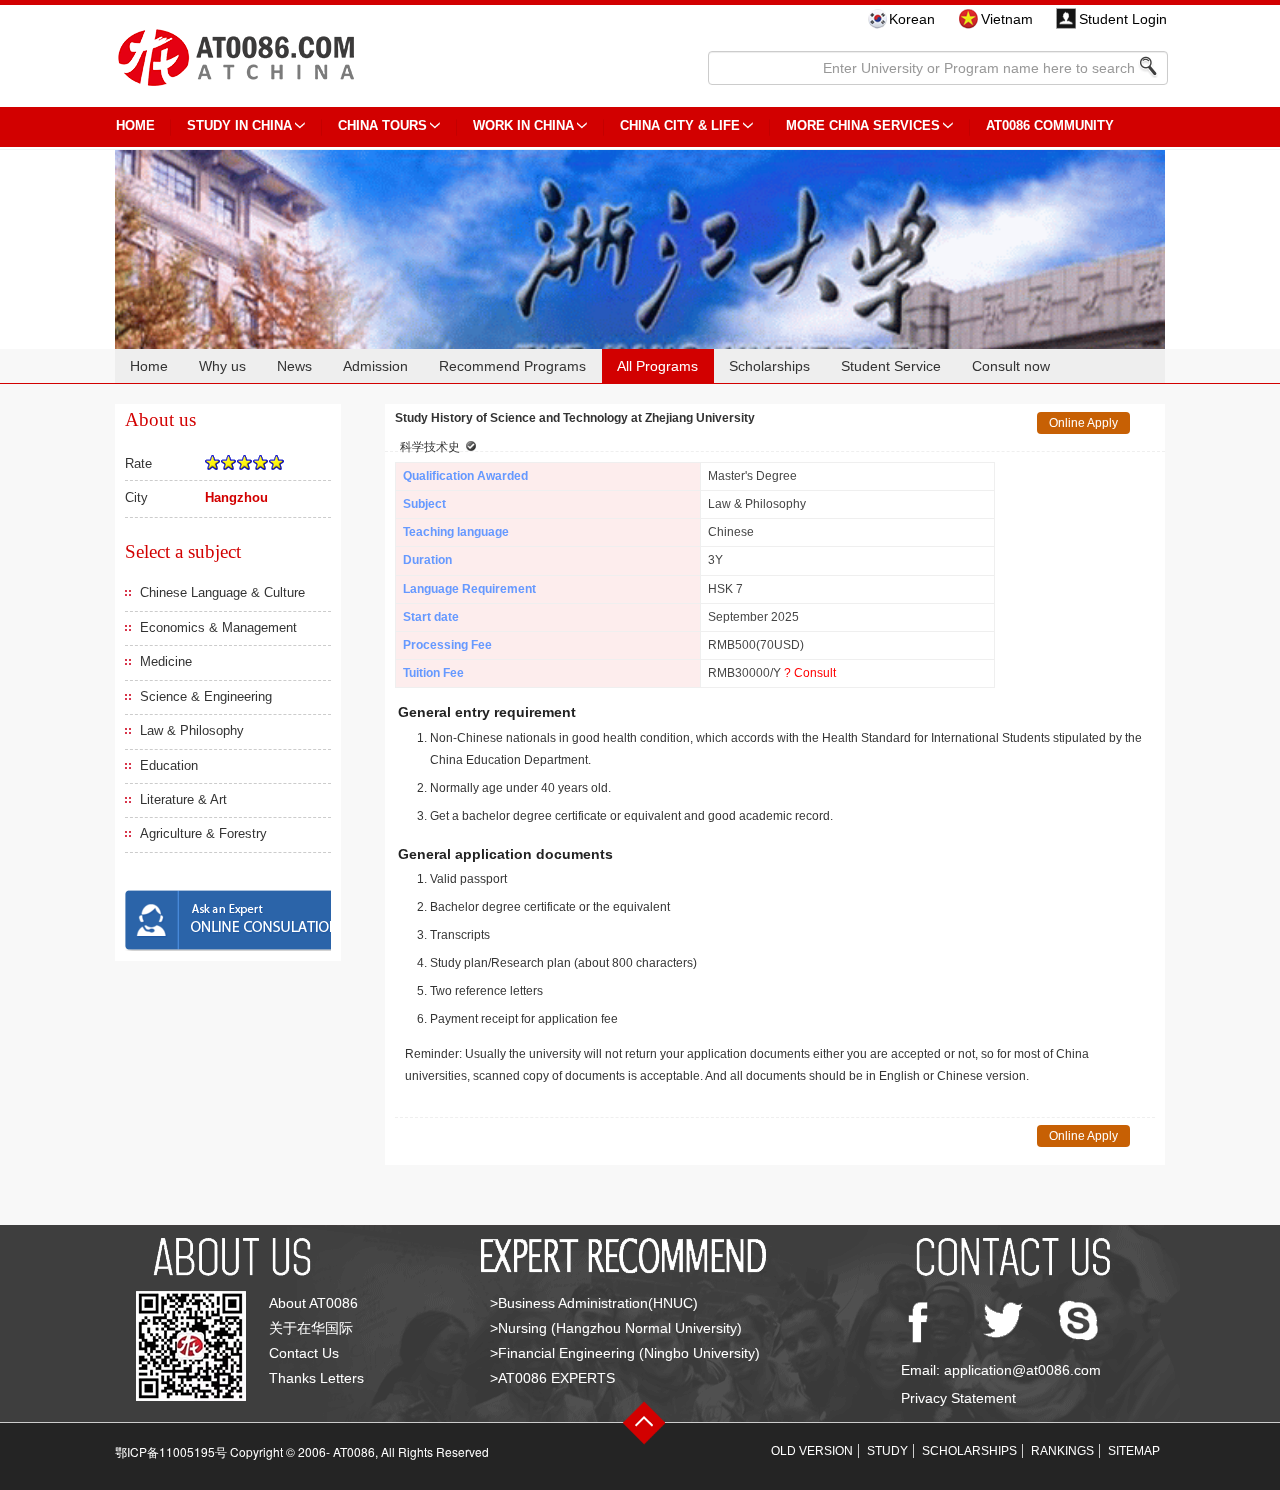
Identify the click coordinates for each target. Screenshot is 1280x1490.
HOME (135, 125)
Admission (375, 366)
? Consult (810, 673)
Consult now (1011, 366)
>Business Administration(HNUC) (594, 1303)
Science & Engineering (206, 696)
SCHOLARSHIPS (969, 1451)
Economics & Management (218, 627)
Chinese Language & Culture (222, 592)
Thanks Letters (316, 1378)
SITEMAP (1134, 1451)
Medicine (166, 661)
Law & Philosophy (192, 730)
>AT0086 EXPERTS (552, 1378)
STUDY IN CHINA (239, 125)
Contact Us (304, 1353)
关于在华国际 (311, 1328)
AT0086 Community (1050, 125)
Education (169, 765)
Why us (222, 366)
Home (149, 366)
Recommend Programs (512, 366)
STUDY (887, 1451)
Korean (912, 19)
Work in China (523, 125)
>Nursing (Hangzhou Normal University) (616, 1328)
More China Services (863, 125)
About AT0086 (313, 1303)
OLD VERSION (812, 1451)
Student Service (891, 366)
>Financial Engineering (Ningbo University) (625, 1353)
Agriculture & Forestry (203, 833)
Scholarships (769, 366)
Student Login (1123, 19)
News (294, 366)
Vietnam (1007, 19)
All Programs (657, 366)
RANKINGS (1062, 1451)
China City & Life (680, 125)
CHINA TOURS (382, 125)
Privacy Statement (958, 1398)
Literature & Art (183, 799)
